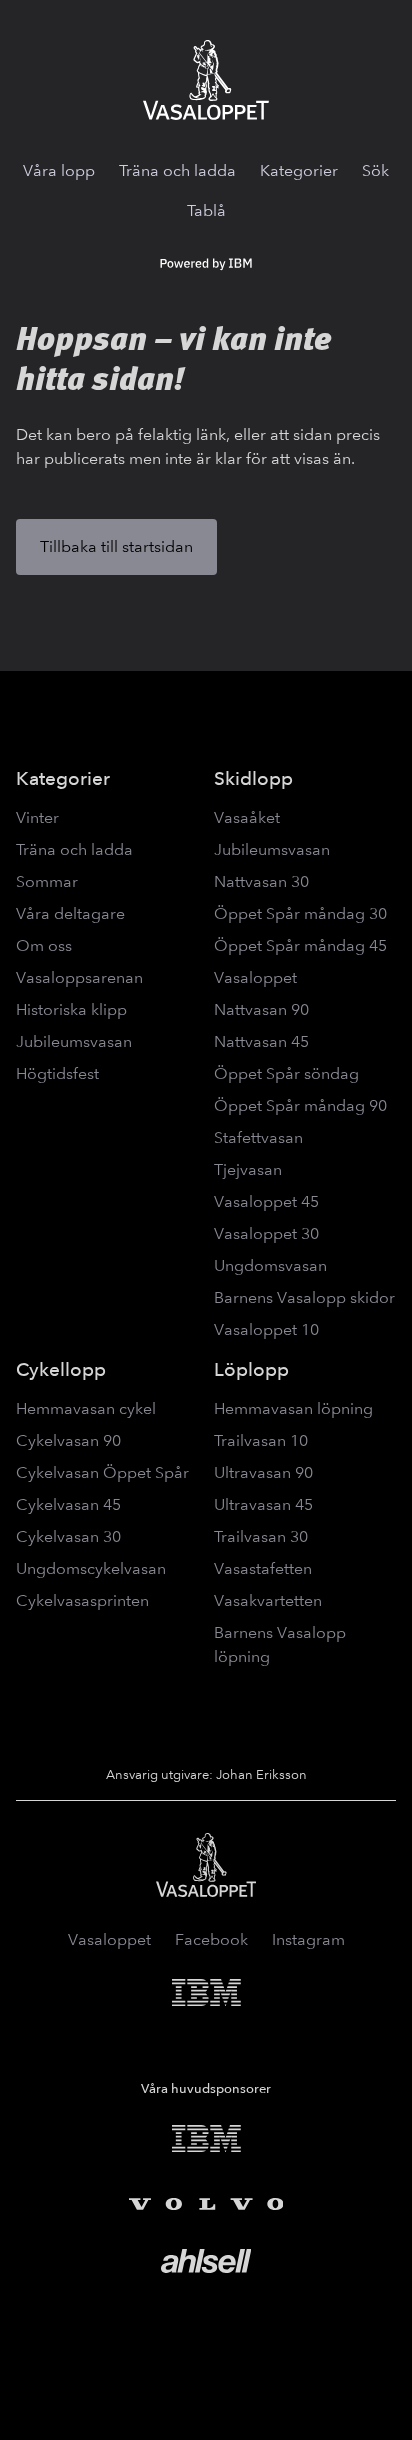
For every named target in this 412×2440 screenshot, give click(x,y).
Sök (375, 170)
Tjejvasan (248, 1169)
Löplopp (251, 1369)
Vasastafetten (263, 1568)
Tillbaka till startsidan (116, 546)
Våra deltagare (70, 913)
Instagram (308, 1939)
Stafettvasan (258, 1137)
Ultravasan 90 (263, 1472)
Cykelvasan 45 (68, 1504)
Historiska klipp (71, 1009)
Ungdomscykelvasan (91, 1568)
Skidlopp (253, 778)
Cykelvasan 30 (68, 1536)
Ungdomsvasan (270, 1265)
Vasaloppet (255, 977)
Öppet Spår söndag (286, 1073)
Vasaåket (247, 817)
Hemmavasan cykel (86, 1408)
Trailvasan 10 (261, 1440)
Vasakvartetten (268, 1600)
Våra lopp (59, 170)
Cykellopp (61, 1369)
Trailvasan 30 (261, 1536)
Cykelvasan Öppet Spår (102, 1472)
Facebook (211, 1939)
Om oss (44, 945)
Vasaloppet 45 (266, 1201)
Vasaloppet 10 (266, 1329)
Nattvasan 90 (261, 1009)
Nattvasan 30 (261, 881)
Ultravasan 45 (263, 1504)
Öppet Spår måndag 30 (300, 913)
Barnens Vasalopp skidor (304, 1297)
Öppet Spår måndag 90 (300, 1105)
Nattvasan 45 (261, 1041)
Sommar (47, 881)
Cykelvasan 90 (68, 1440)
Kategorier (299, 170)
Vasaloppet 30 (266, 1233)
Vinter (37, 817)
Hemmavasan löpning (293, 1408)
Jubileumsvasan (74, 1041)
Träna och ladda (177, 170)
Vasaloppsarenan (79, 977)
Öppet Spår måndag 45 (300, 945)
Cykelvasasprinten (82, 1600)
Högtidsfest (57, 1073)
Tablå (206, 210)
